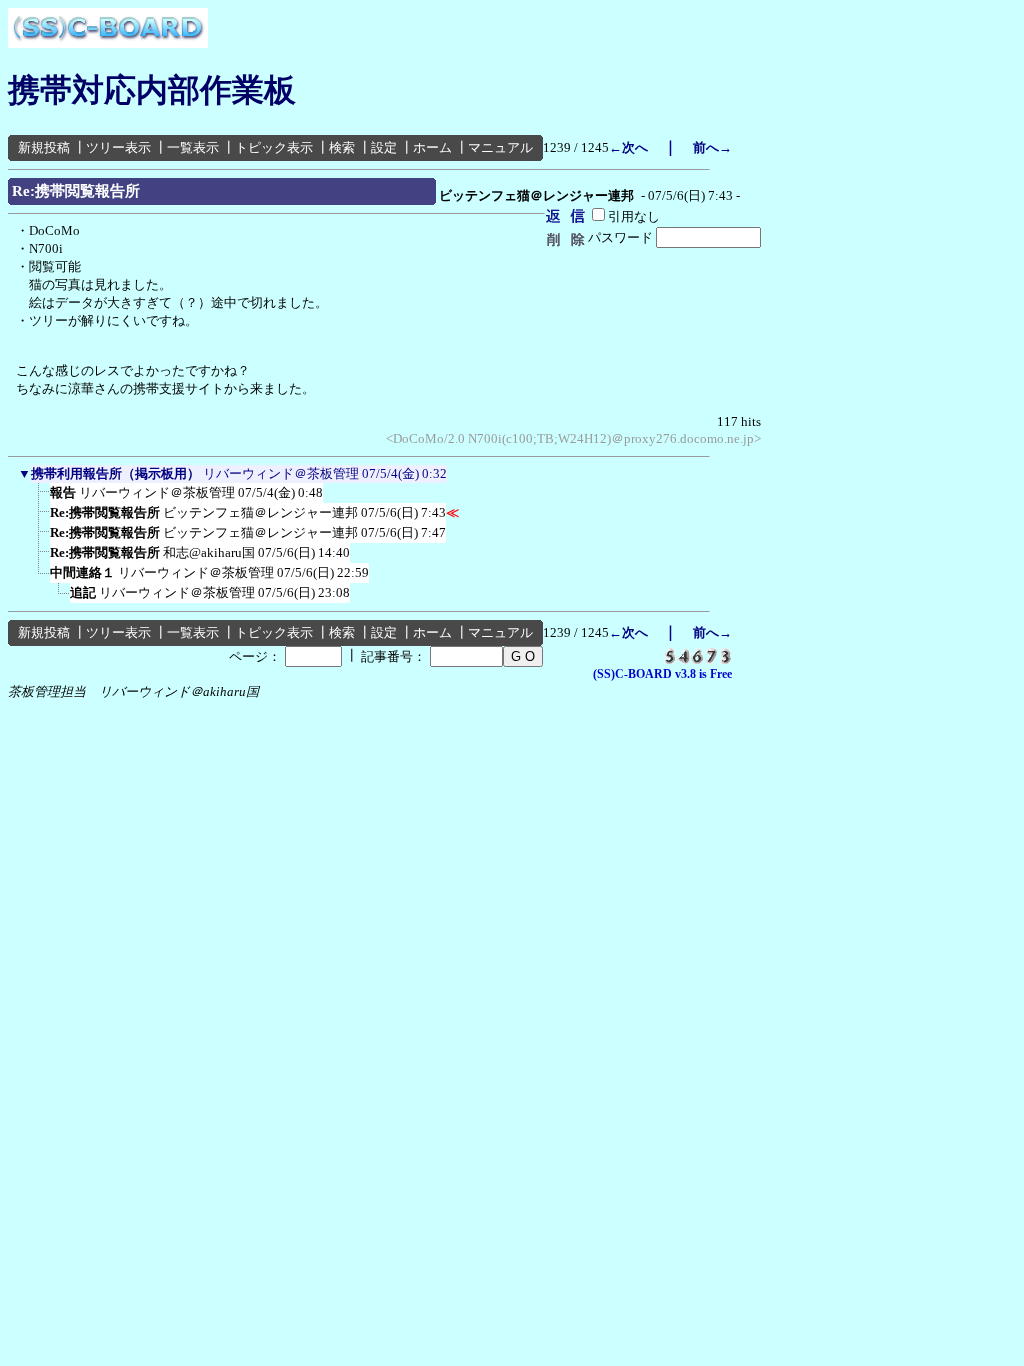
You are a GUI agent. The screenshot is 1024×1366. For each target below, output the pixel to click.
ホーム (432, 147)
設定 (384, 147)
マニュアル (500, 147)
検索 (342, 147)
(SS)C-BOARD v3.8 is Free (662, 674)
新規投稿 (44, 147)
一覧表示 (193, 147)
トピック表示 (274, 147)
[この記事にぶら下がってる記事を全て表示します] (40, 499)
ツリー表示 (118, 147)
